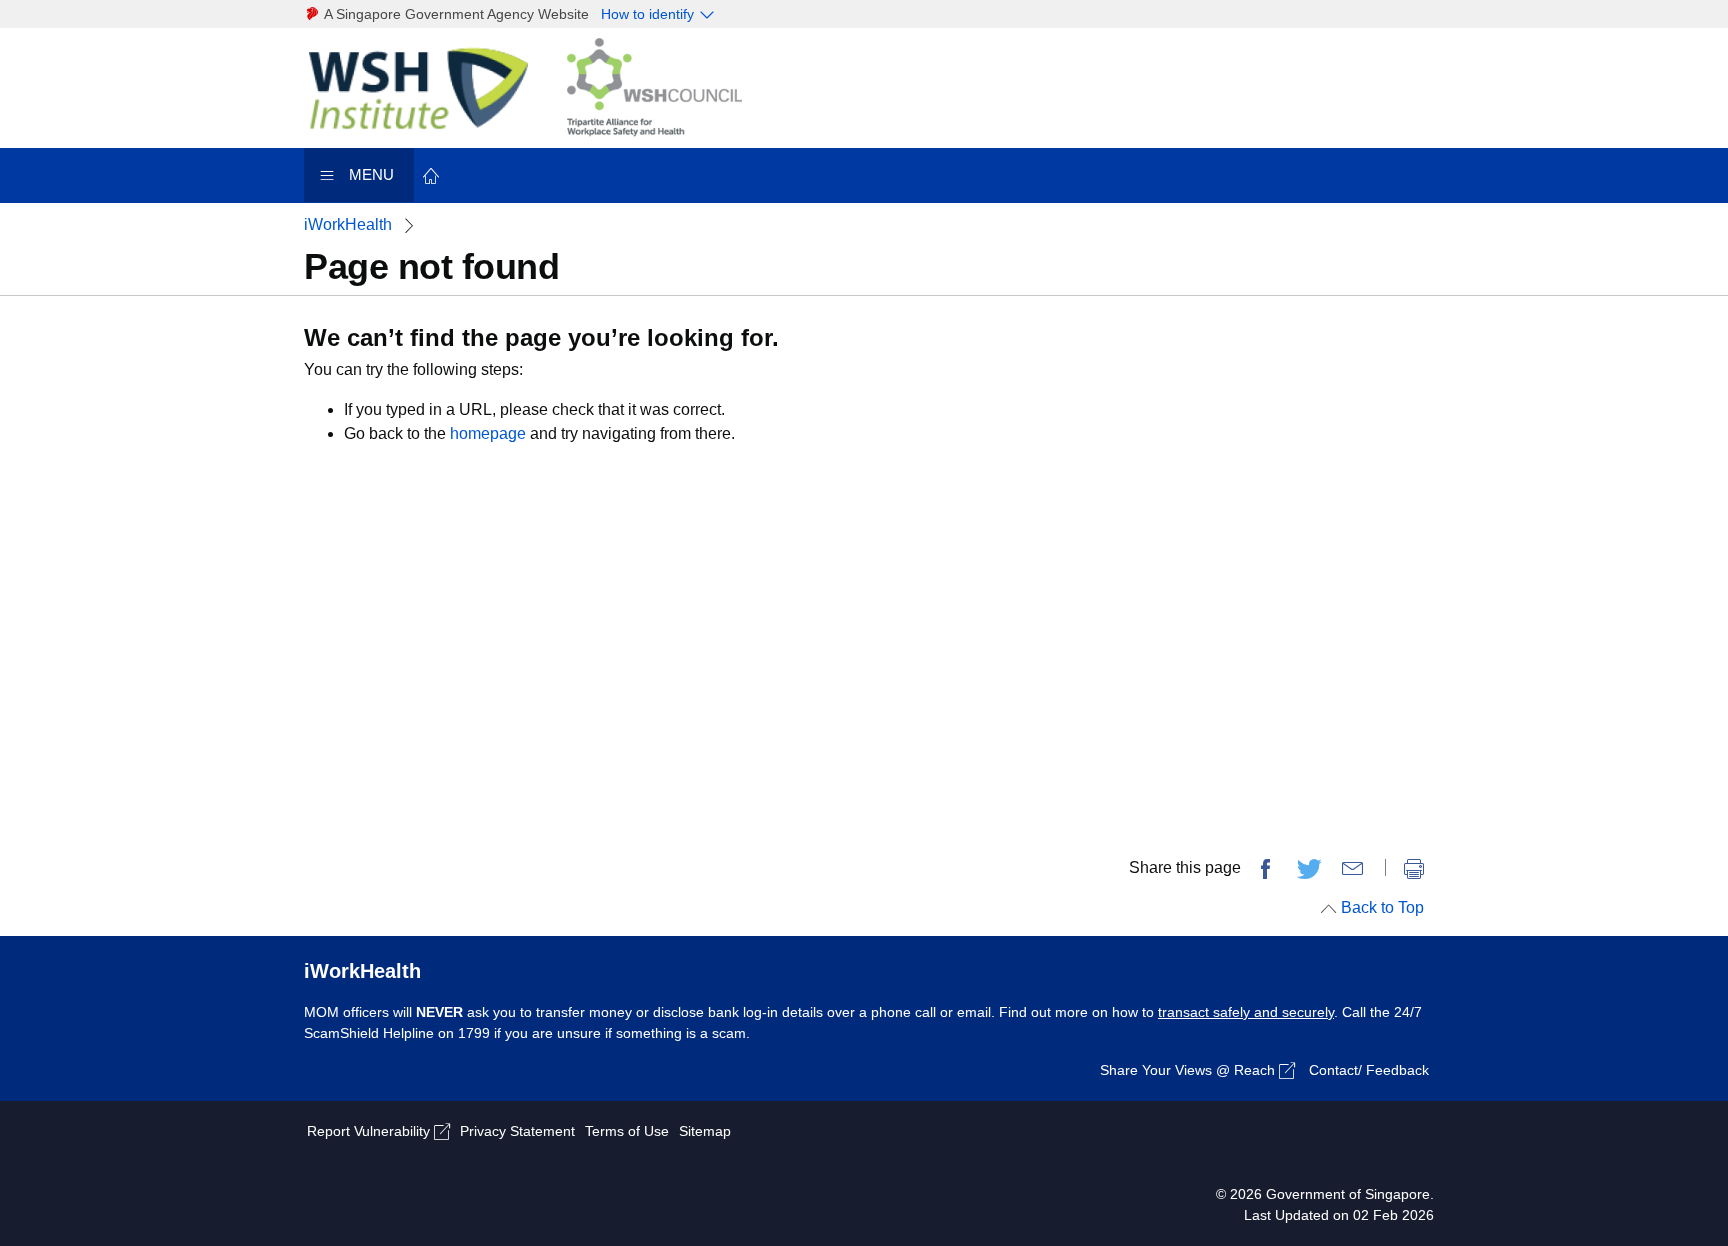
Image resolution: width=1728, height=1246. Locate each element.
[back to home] (432, 174)
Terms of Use (627, 1131)
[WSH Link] (431, 86)
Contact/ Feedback (1369, 1070)
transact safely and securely (1246, 1012)
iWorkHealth (348, 224)
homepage (488, 433)
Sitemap (705, 1131)
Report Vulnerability (370, 1131)
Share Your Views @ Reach (1189, 1070)
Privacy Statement (517, 1131)
